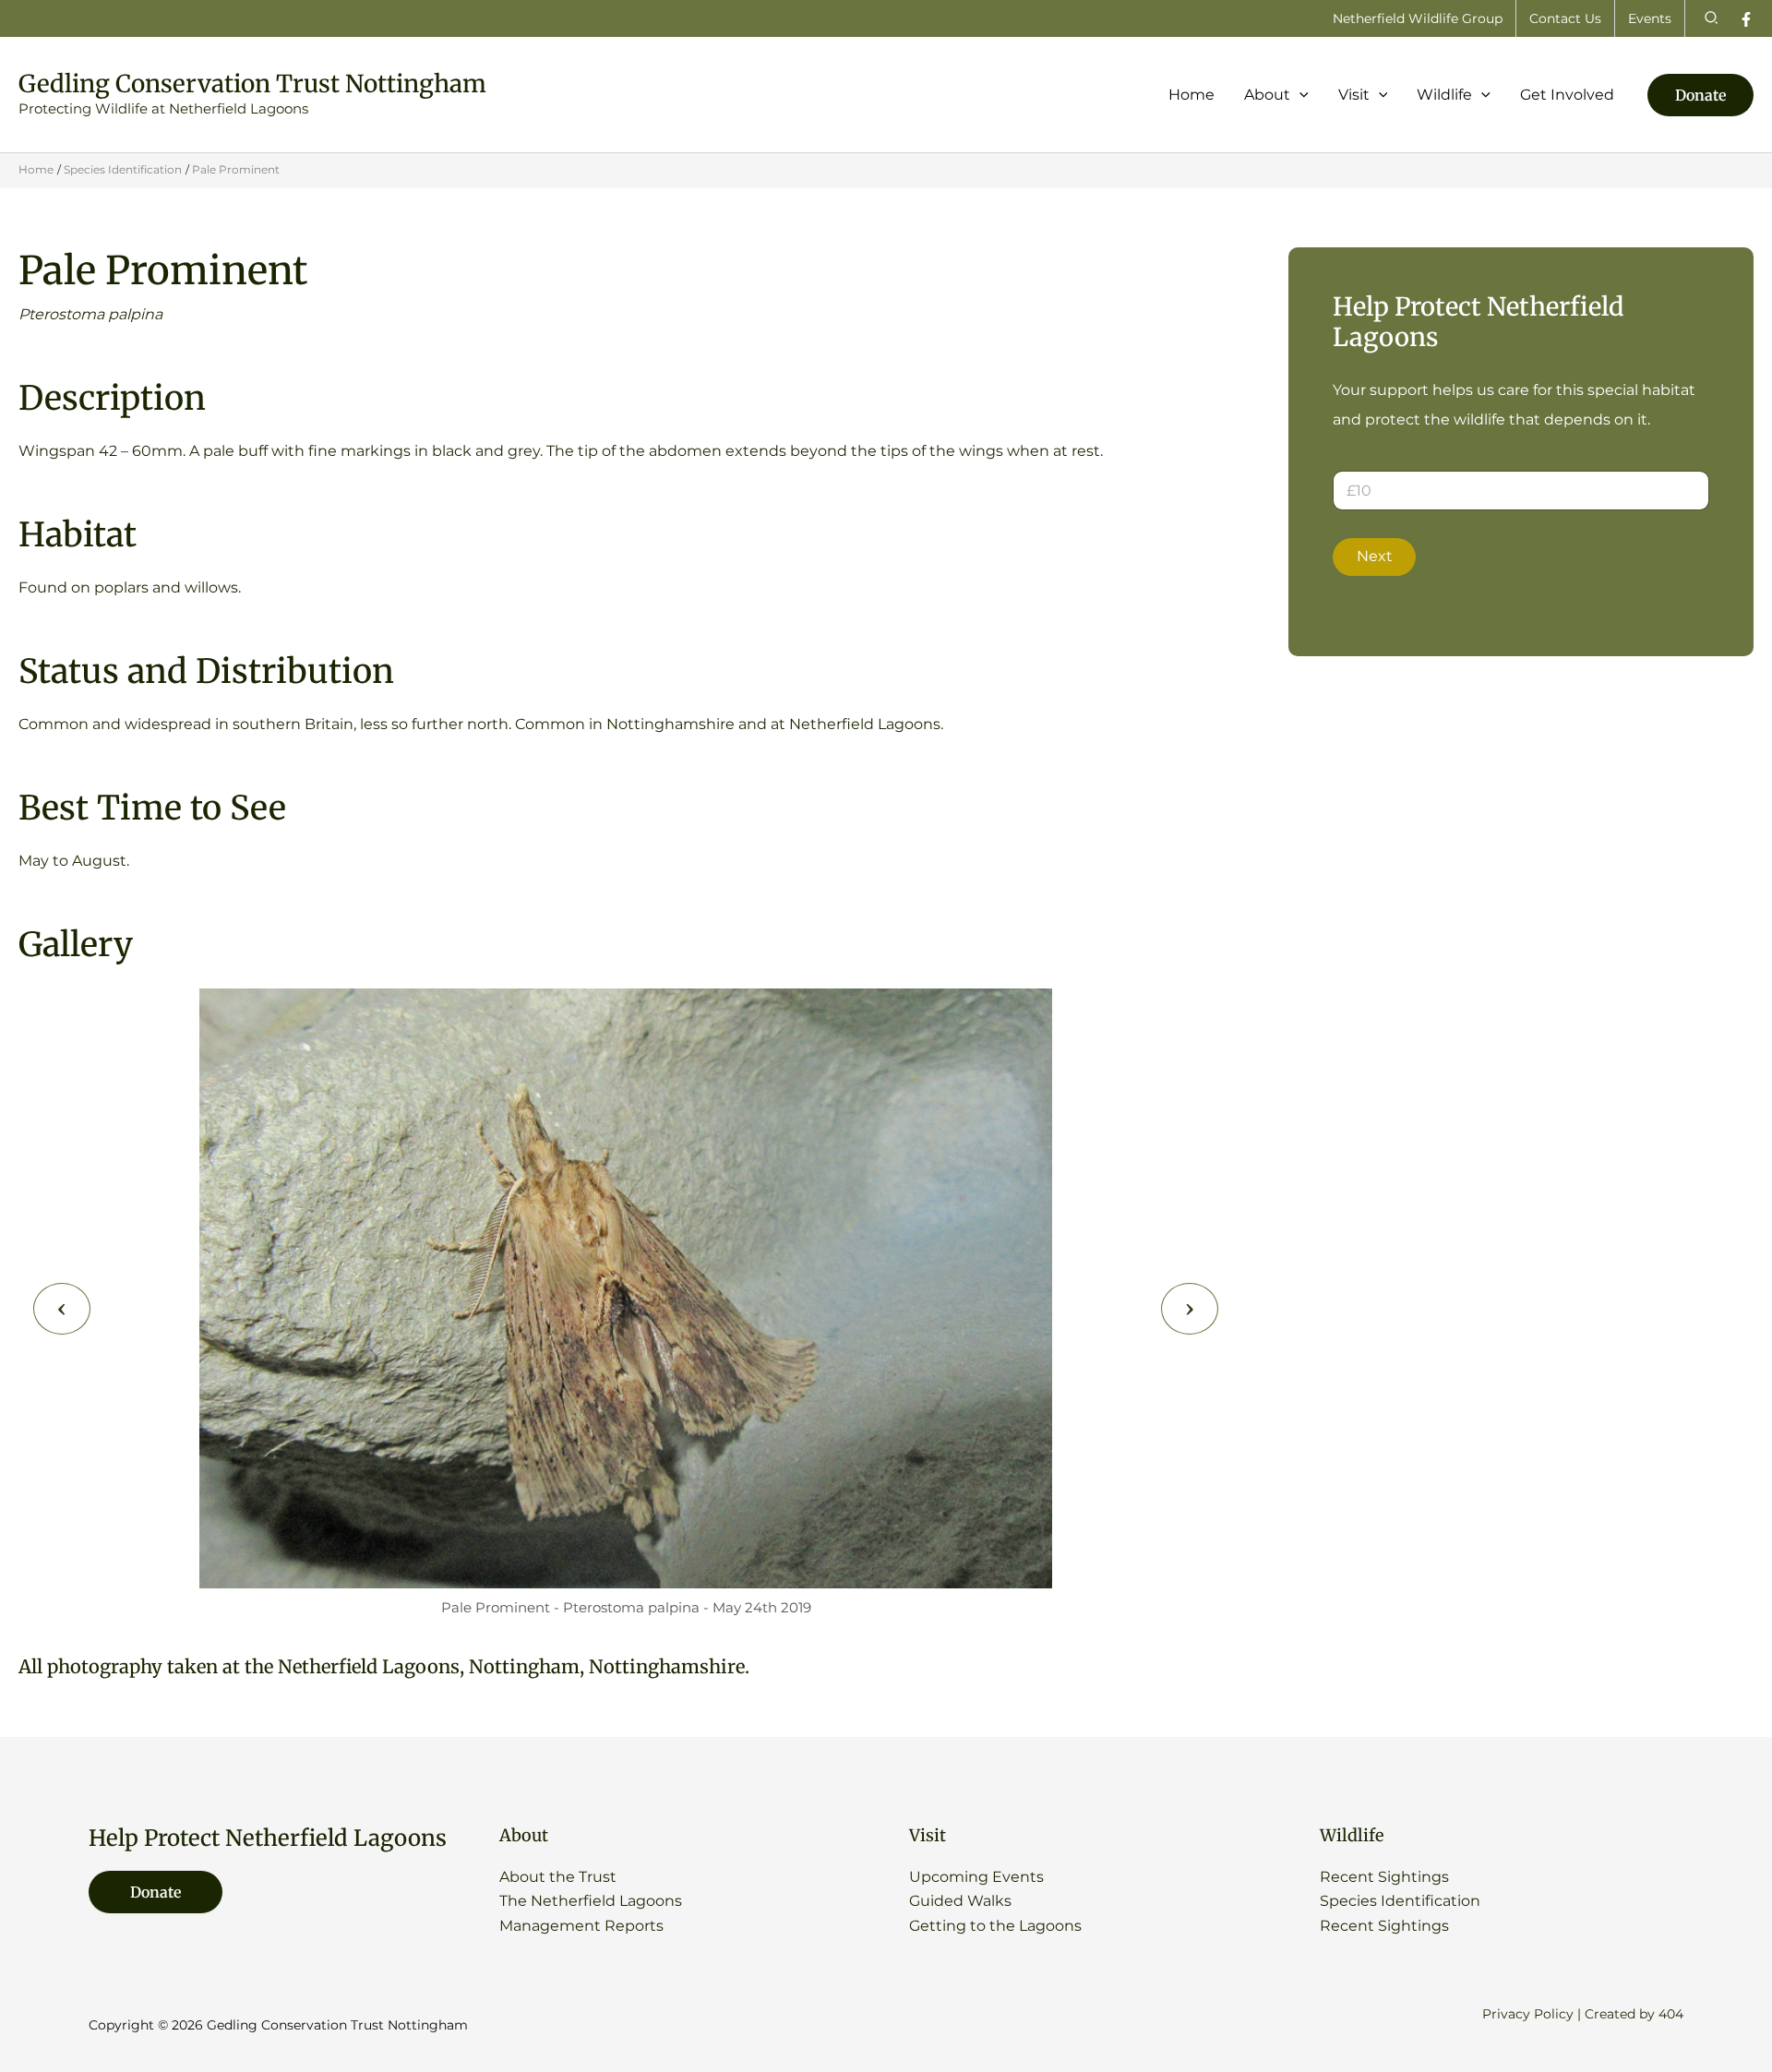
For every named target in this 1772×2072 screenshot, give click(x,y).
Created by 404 (1634, 2014)
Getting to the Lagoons (995, 1926)
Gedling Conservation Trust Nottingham (252, 84)
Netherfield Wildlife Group (1418, 18)
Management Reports (581, 1926)
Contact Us (1565, 18)
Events (1650, 18)
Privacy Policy (1528, 2014)
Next (1375, 556)
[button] (1712, 18)
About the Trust (558, 1877)
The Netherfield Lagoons (591, 1901)
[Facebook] (1746, 19)
